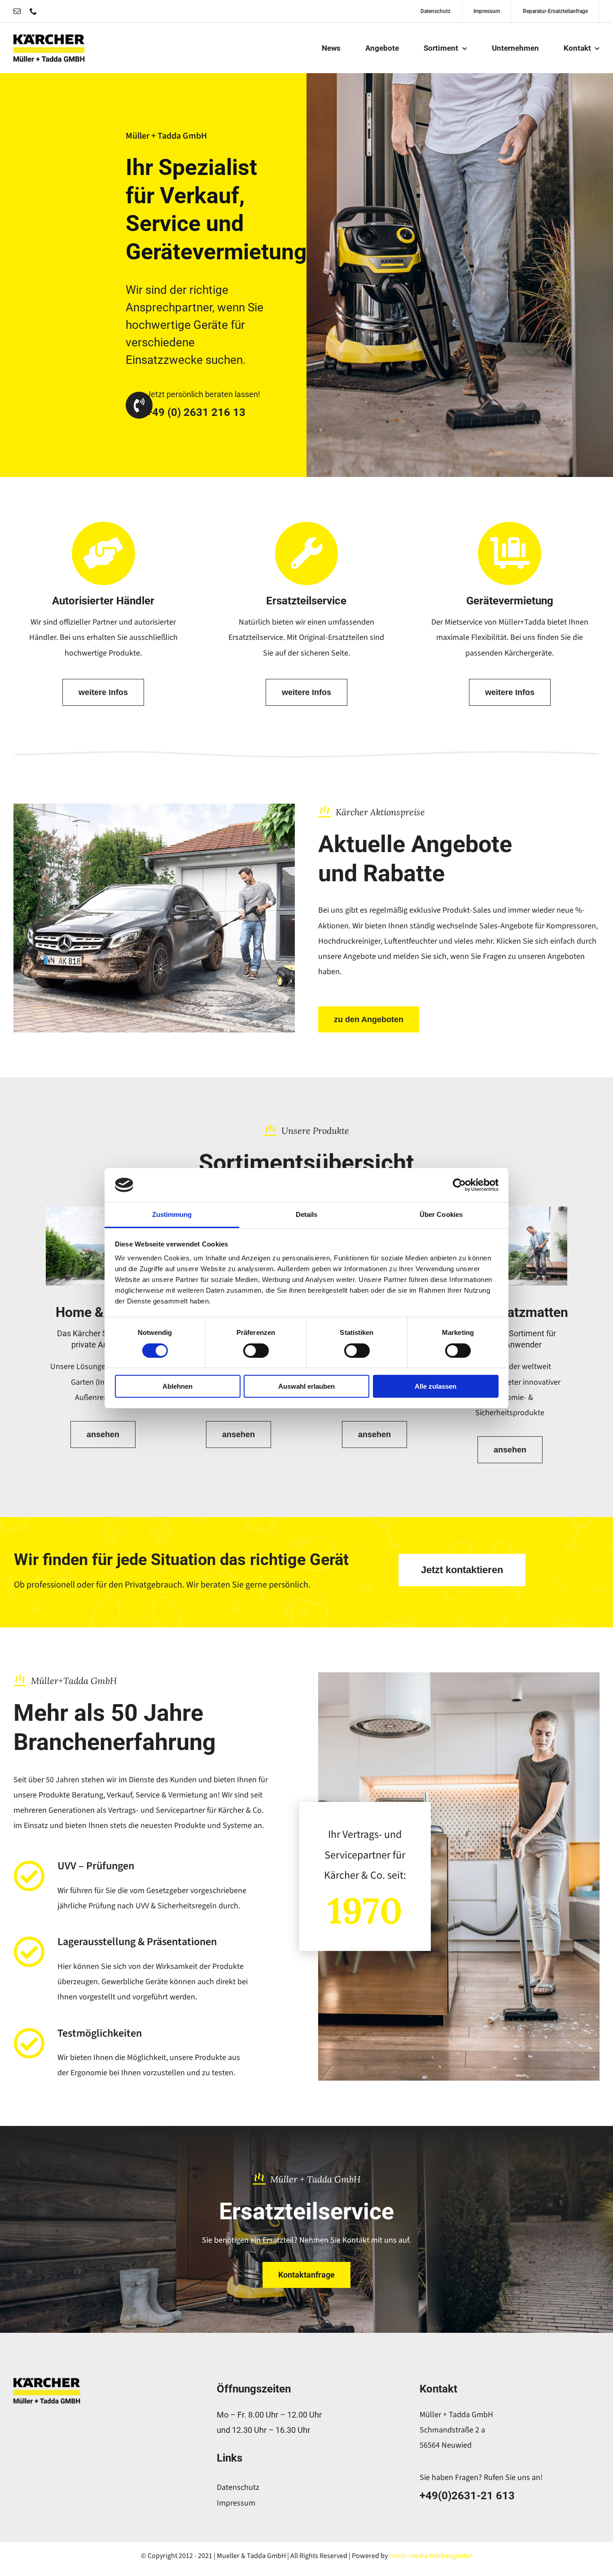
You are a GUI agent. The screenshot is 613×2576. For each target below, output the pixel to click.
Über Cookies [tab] (441, 1214)
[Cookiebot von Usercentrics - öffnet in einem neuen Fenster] (459, 1185)
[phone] (33, 11)
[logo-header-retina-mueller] (49, 38)
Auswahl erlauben (306, 1386)
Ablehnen (177, 1386)
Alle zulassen (436, 1386)
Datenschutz (238, 2487)
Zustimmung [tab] (172, 1214)
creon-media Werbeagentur (431, 2556)
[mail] (17, 11)
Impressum (236, 2503)
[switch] (256, 1351)
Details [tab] (307, 1214)
